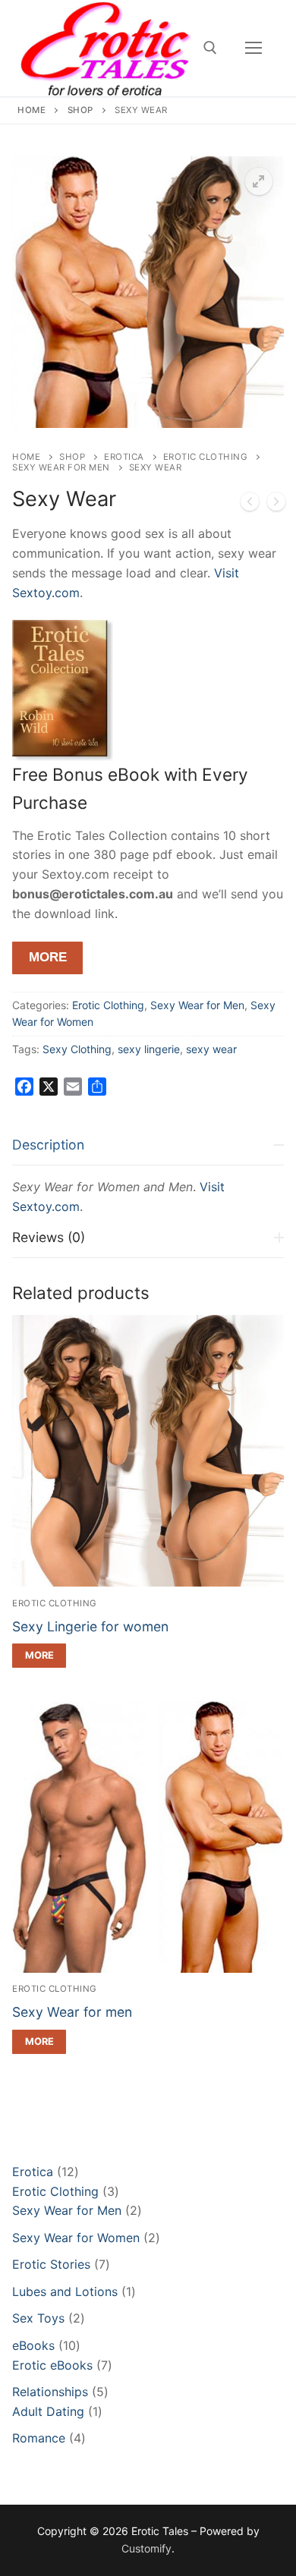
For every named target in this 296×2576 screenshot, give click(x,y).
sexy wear (211, 1049)
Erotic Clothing (206, 457)
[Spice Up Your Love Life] (250, 505)
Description (48, 1145)
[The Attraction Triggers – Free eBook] (276, 505)
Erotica (124, 457)
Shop (80, 110)
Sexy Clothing (77, 1049)
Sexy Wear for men (72, 2012)
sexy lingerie (149, 1049)
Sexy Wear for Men (61, 467)
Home (31, 110)
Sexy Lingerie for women (90, 1626)
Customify (146, 2548)
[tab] (148, 1171)
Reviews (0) (49, 1237)
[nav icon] (253, 48)
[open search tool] (210, 48)
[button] (259, 181)
